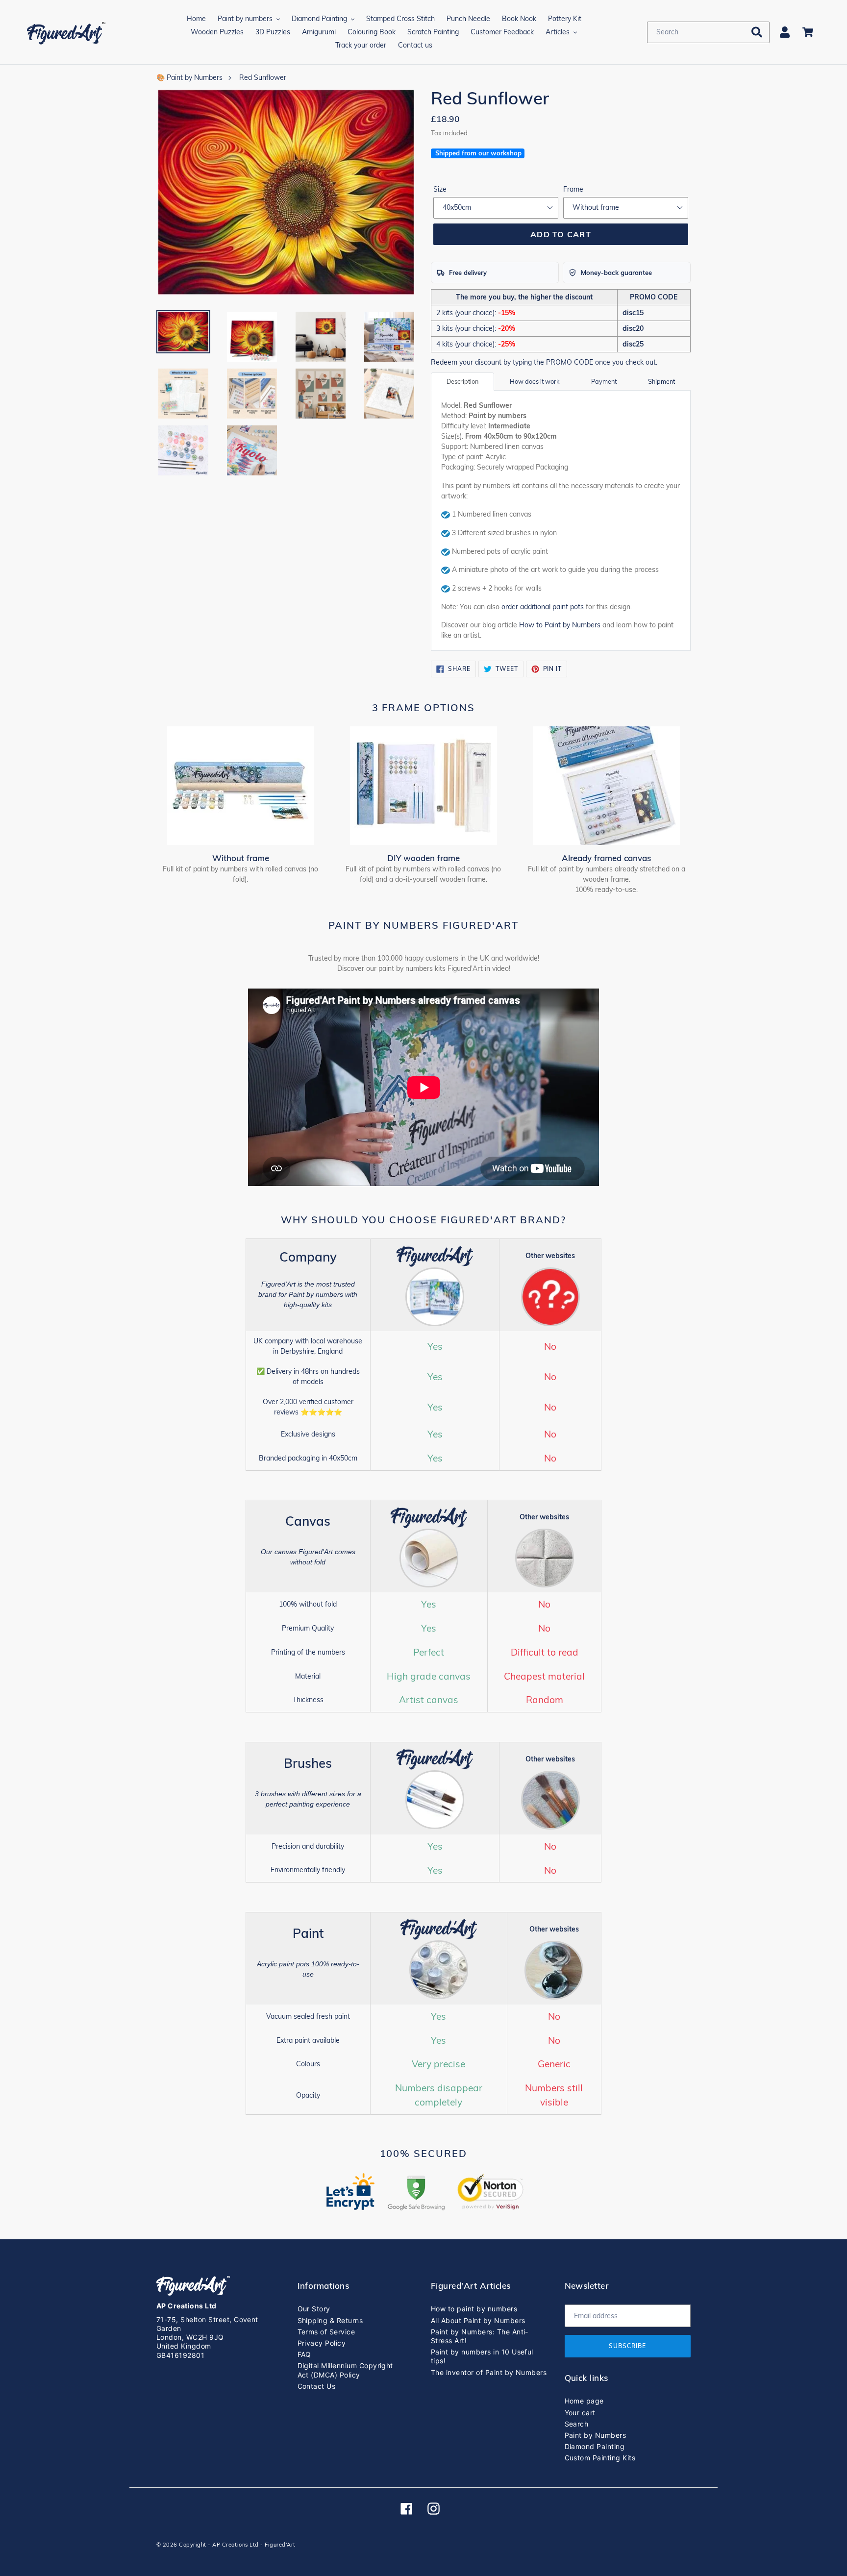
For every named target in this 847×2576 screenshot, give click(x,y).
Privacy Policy (322, 2343)
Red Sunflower (263, 77)
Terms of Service (326, 2332)
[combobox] (708, 32)
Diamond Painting (595, 2446)
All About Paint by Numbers (478, 2320)
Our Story (314, 2309)
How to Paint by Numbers (560, 625)
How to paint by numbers (474, 2309)
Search (577, 2424)
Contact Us (317, 2386)
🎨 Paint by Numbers (189, 77)
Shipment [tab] (661, 381)
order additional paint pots (543, 607)
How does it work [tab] (535, 381)
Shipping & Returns (330, 2320)
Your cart (580, 2413)
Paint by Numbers (596, 2435)
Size (440, 189)
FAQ (304, 2354)
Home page (584, 2401)
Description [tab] (462, 381)
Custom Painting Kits (600, 2458)
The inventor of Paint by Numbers (489, 2372)
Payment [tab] (604, 381)
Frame (573, 189)
